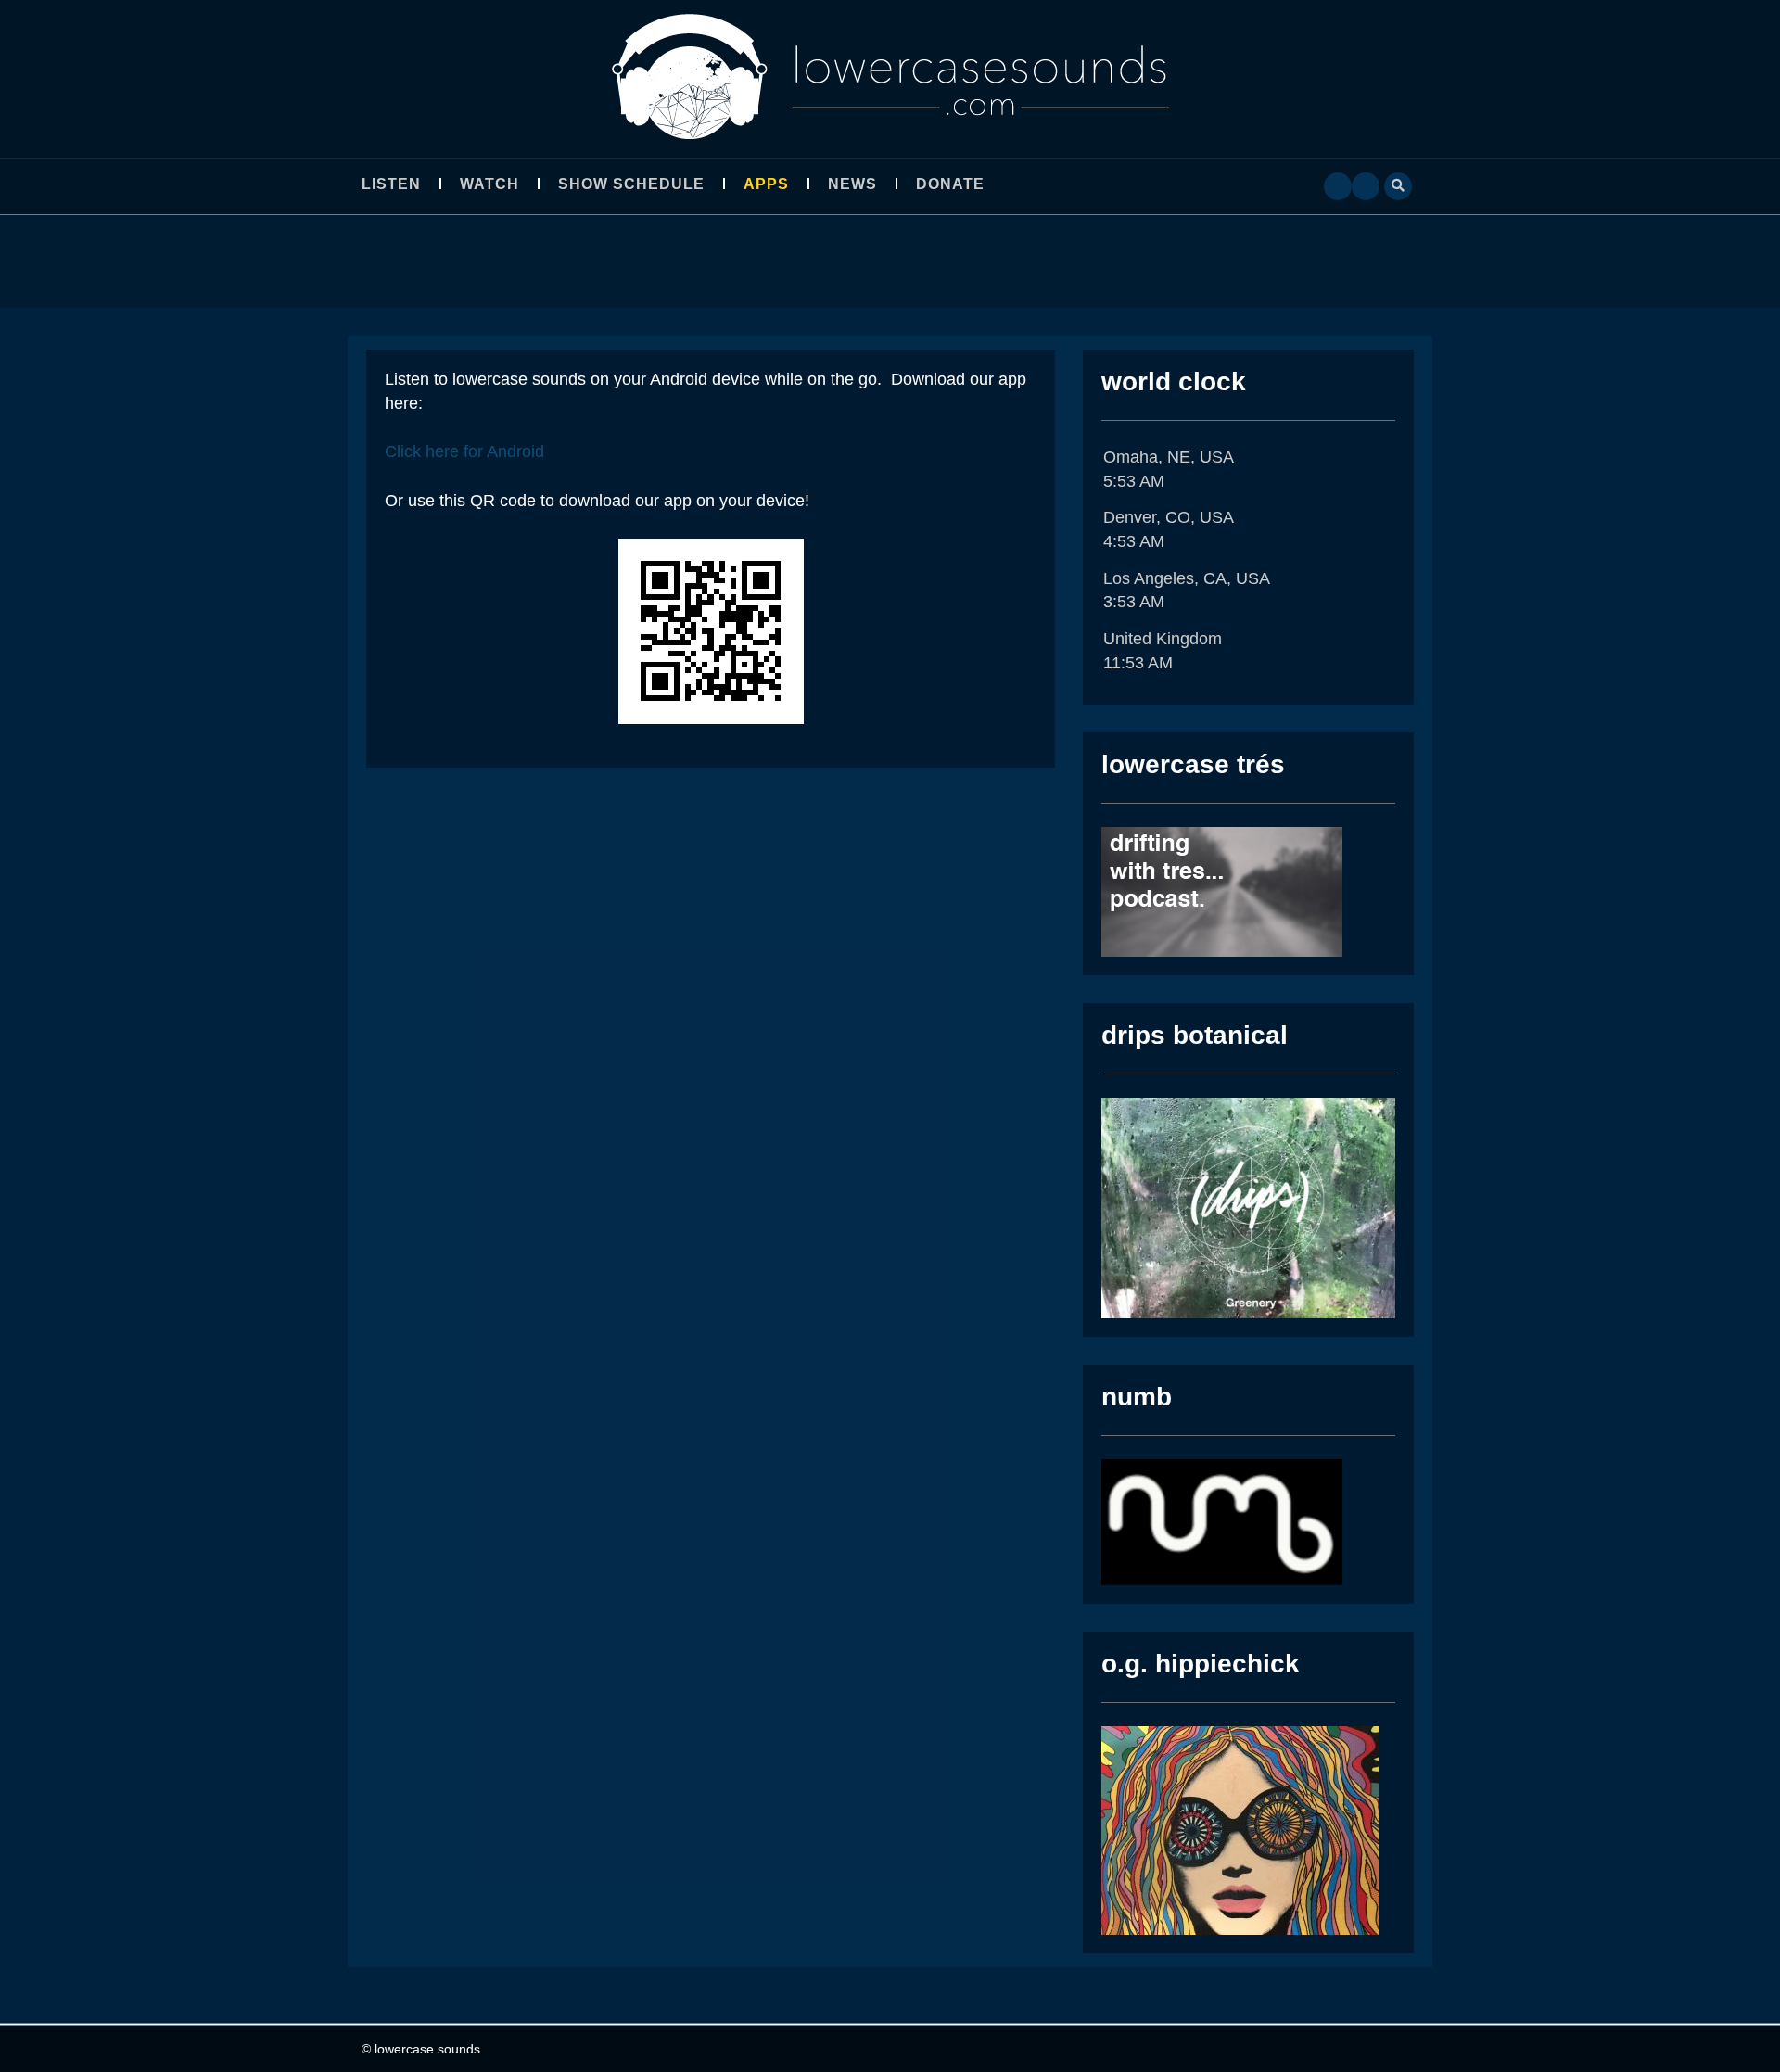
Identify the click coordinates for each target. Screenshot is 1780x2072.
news (852, 184)
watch (489, 184)
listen (391, 184)
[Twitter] (1366, 184)
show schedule (631, 184)
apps (766, 184)
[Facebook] (1338, 184)
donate (950, 184)
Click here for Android (464, 451)
